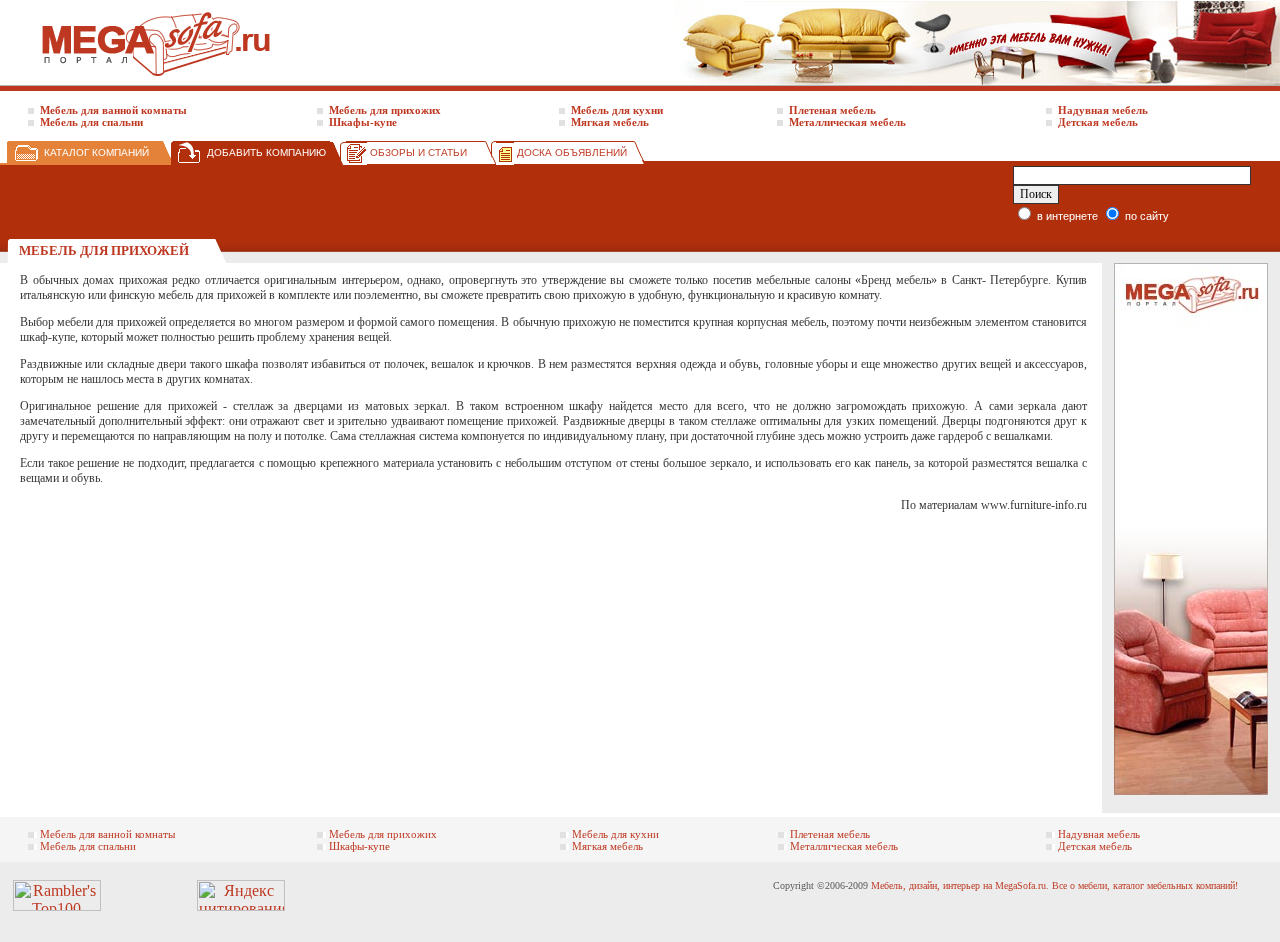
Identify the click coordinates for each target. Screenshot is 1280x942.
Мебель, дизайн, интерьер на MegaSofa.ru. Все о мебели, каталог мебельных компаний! (1054, 885)
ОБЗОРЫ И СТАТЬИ (418, 152)
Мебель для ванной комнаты (113, 110)
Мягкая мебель (610, 122)
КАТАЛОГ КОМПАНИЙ (96, 152)
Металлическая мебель (847, 122)
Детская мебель (1098, 122)
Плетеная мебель (832, 110)
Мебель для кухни (617, 110)
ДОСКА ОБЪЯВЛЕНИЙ (572, 152)
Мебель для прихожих (385, 110)
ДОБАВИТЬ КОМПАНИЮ (266, 152)
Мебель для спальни (91, 122)
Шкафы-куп (360, 122)
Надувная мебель (1103, 110)
